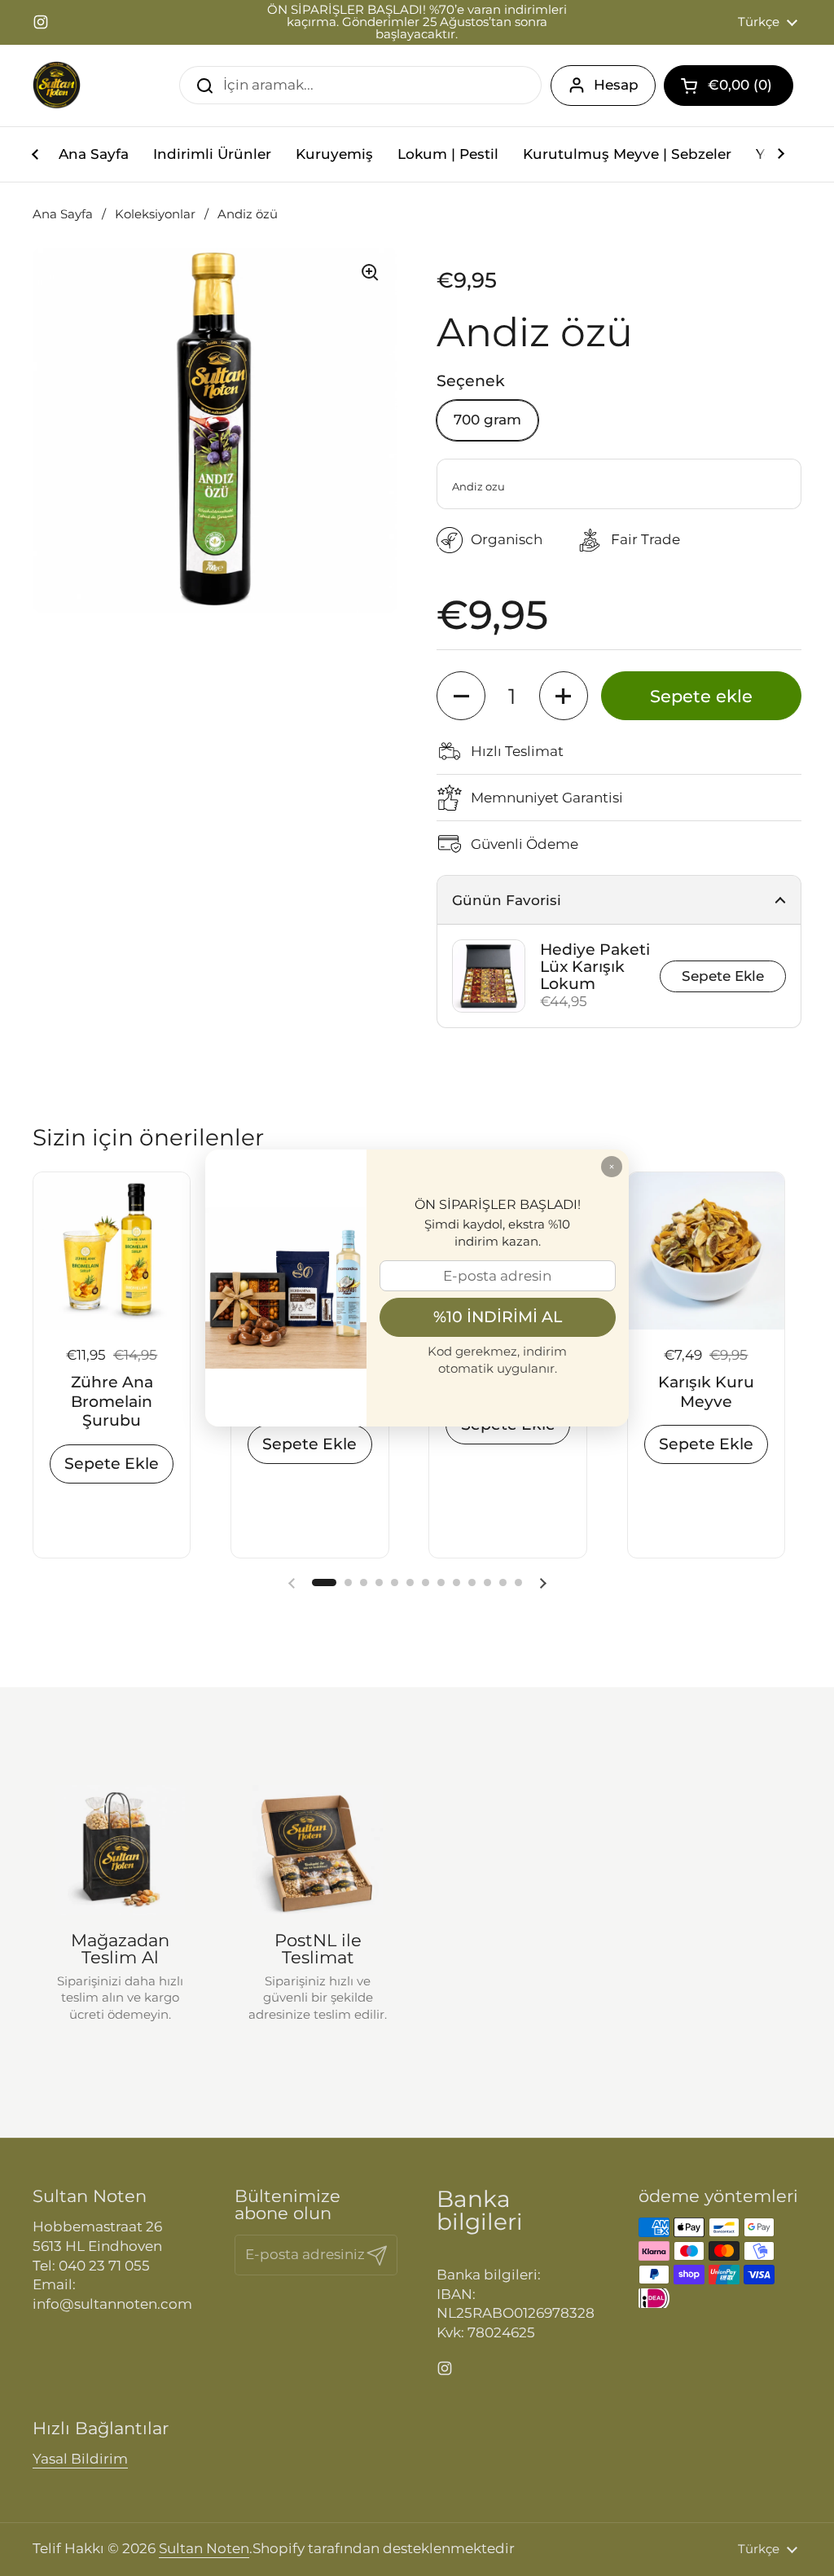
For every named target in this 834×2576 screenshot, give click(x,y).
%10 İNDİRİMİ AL (498, 1317)
